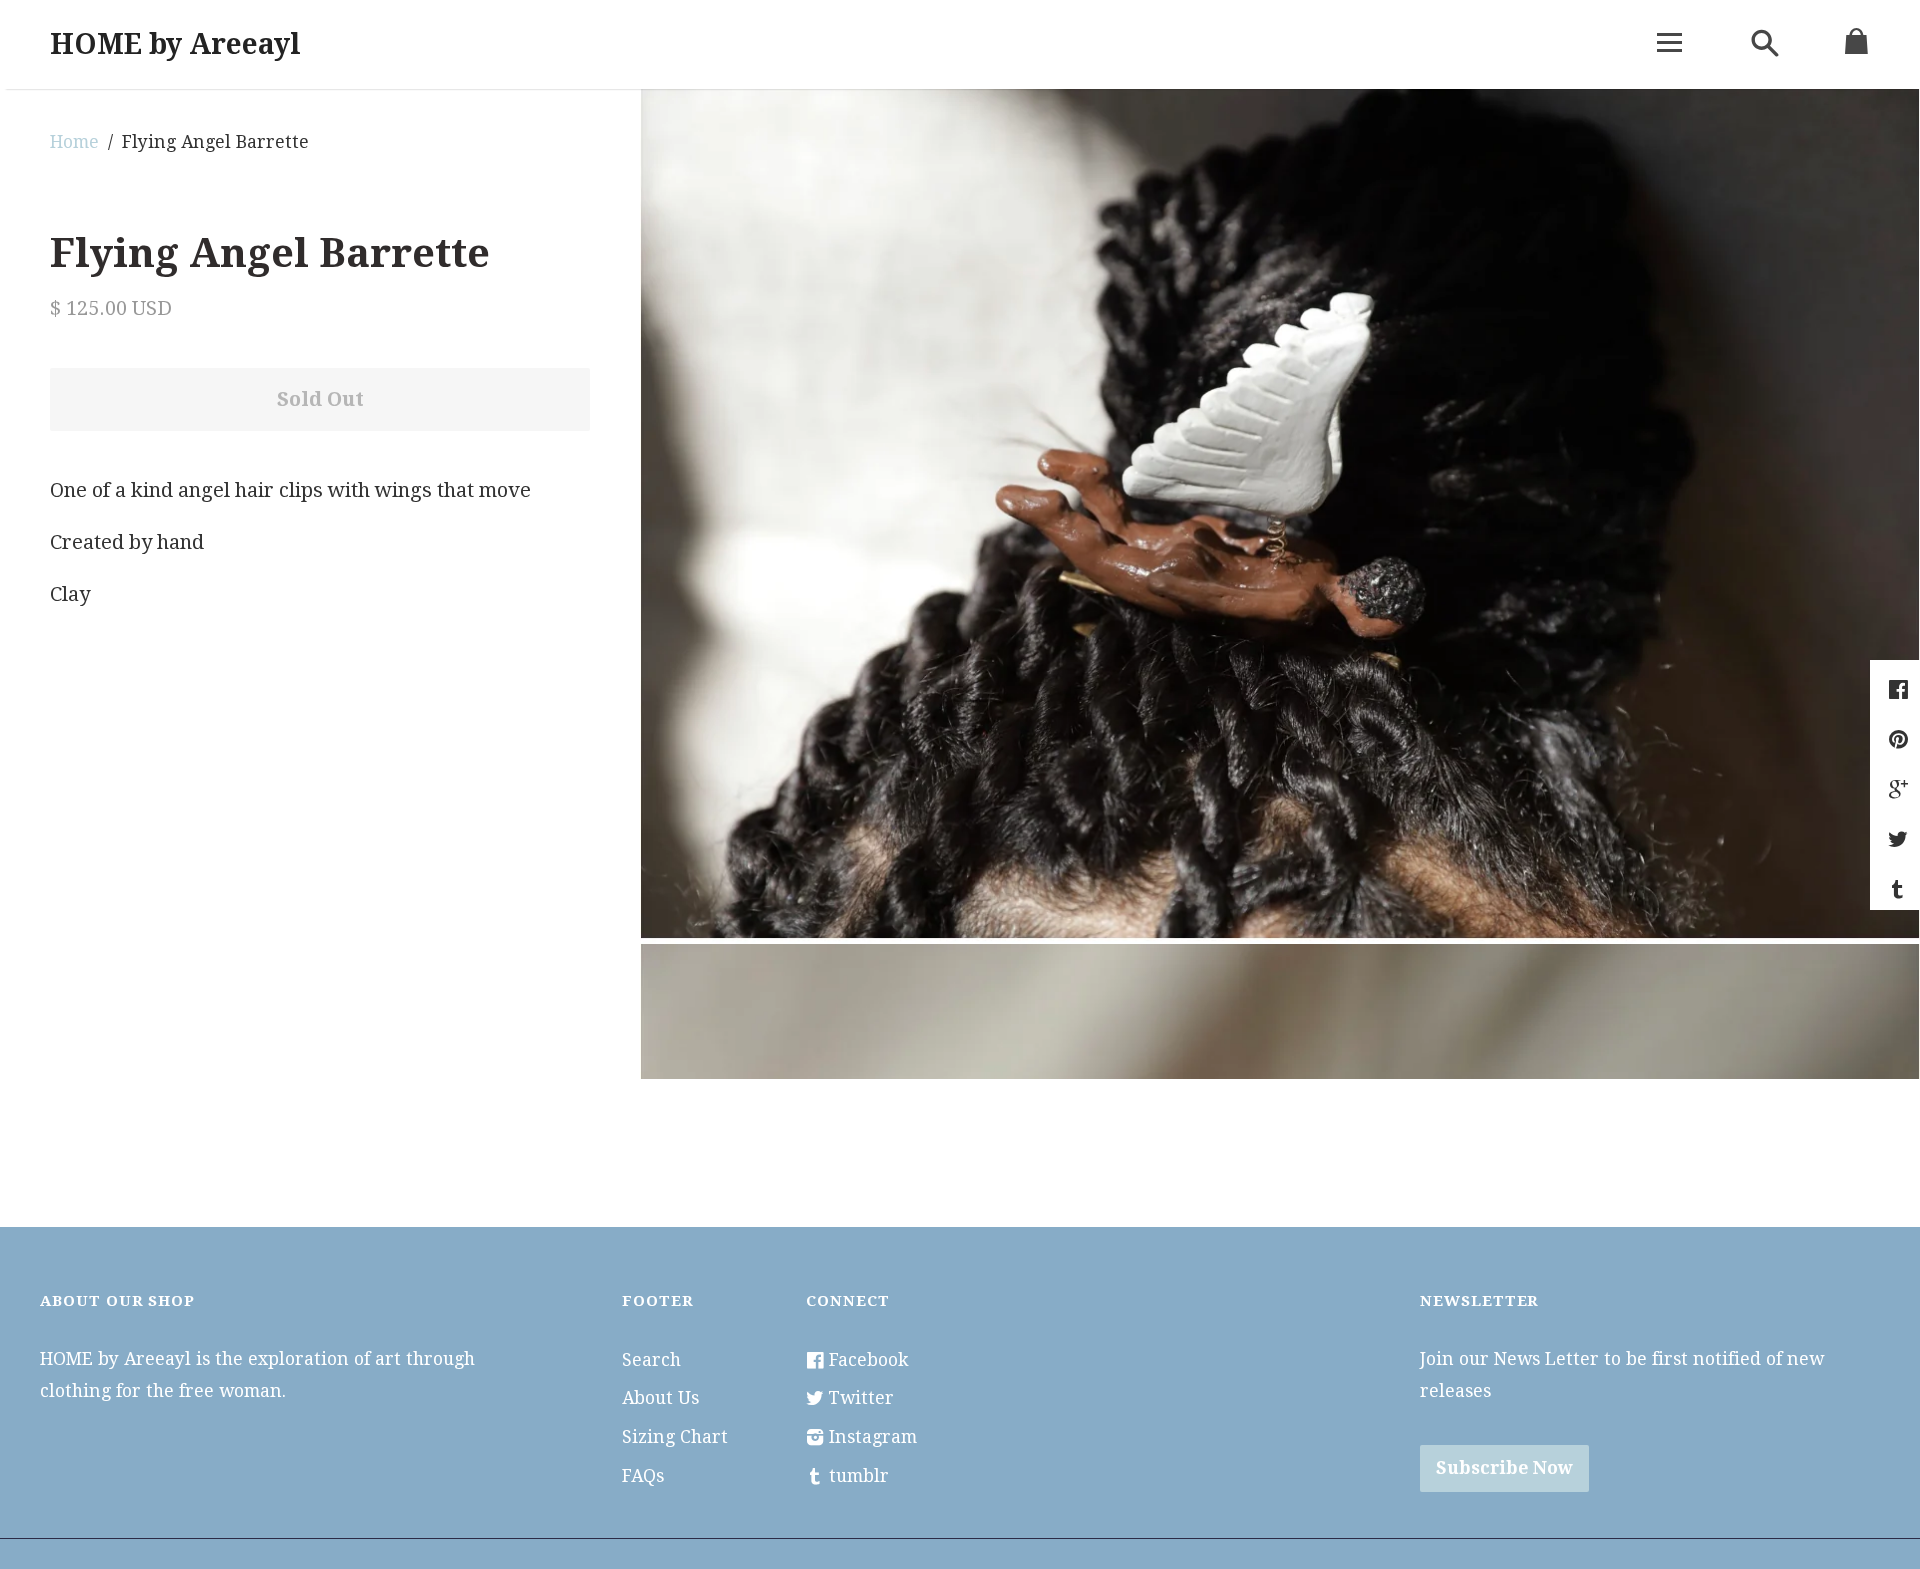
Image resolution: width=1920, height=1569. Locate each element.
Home (74, 142)
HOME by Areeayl (175, 44)
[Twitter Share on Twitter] (1900, 839)
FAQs (643, 1476)
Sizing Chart (675, 1437)
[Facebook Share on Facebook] (1901, 689)
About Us (660, 1398)
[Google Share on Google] (1901, 789)
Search (651, 1360)
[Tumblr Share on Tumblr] (1900, 889)
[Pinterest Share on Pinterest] (1901, 739)
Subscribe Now (1504, 1468)
